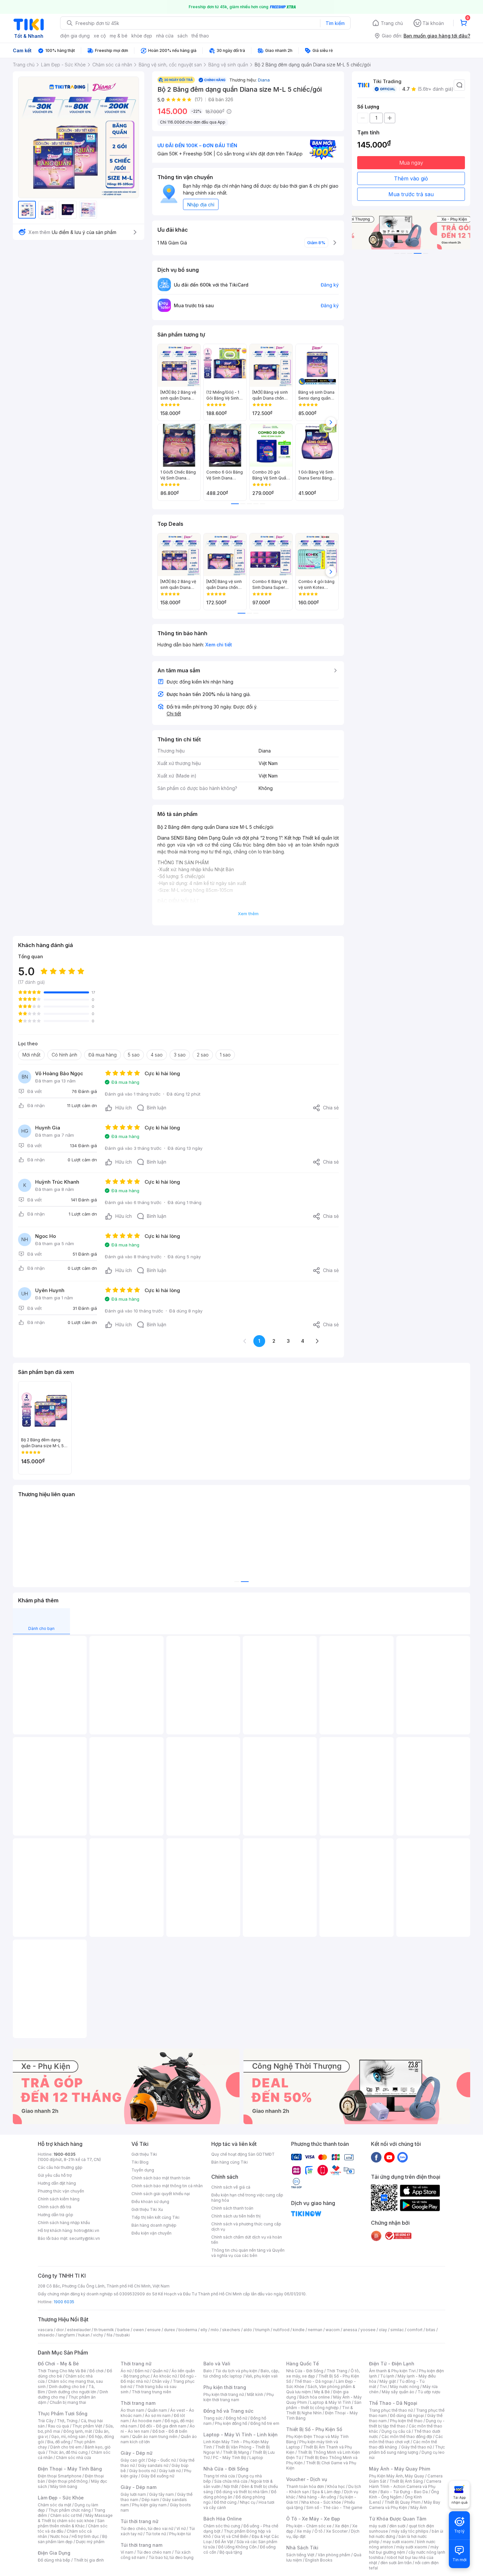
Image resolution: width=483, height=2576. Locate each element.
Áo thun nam (132, 2410)
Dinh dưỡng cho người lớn (72, 2392)
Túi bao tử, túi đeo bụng (171, 2557)
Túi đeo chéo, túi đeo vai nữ (147, 2529)
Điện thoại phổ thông (68, 2481)
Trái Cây (46, 2421)
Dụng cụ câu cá (396, 2431)
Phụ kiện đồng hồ (231, 2423)
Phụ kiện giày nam (149, 2505)
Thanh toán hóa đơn (305, 2486)
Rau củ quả (58, 2426)
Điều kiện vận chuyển (151, 2233)
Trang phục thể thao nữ (391, 2410)
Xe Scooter (337, 2531)
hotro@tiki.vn (87, 2230)
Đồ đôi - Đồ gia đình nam (163, 2426)
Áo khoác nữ (165, 2376)
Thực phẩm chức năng (69, 2510)
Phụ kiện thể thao (406, 2421)
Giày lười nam (133, 2494)
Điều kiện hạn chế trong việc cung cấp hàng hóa (247, 2198)
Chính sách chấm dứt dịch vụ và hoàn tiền (247, 2240)
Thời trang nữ (136, 2364)
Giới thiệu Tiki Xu (147, 2209)
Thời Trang (337, 2371)
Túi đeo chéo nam (154, 2552)
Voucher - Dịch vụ (307, 2479)
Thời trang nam (138, 2403)
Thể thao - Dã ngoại (313, 2381)
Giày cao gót (133, 2460)
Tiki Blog (140, 2162)
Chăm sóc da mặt (55, 2505)
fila (109, 2335)
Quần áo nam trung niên (155, 2437)
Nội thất (231, 2486)
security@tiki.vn (85, 2238)
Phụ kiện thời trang (225, 2387)
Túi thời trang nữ (139, 2521)
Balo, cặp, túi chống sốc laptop (241, 2373)
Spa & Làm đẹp (326, 2492)
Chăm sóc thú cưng (222, 2526)
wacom (333, 2330)
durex (170, 2330)
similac (397, 2330)
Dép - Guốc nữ (162, 2460)
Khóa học (336, 2486)
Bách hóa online (315, 2397)
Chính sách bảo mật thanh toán (161, 2178)
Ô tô (319, 2531)
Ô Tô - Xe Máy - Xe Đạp (313, 2519)
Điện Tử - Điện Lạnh (392, 2364)
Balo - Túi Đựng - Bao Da (404, 2492)
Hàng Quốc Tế (302, 2364)
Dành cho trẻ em (66, 2447)
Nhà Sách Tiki (302, 2548)
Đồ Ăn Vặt (224, 2542)
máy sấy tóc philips (410, 2531)
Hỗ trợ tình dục (85, 2536)
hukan (84, 2335)
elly (204, 2330)
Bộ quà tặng (231, 2552)
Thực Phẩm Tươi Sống (63, 2414)
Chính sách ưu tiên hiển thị (236, 2216)
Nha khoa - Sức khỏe (321, 2502)
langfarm (66, 2335)
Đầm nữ (142, 2371)
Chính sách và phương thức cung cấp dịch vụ (246, 2227)
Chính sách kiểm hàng (59, 2199)
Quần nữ (160, 2371)
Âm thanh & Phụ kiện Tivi (392, 2371)
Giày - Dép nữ (137, 2453)
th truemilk (104, 2330)
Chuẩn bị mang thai (68, 2402)
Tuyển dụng (143, 2170)
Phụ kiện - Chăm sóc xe (309, 2526)
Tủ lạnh (387, 2376)
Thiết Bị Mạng (236, 2452)
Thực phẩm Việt (87, 2426)
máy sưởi (378, 2526)
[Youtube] (389, 2157)
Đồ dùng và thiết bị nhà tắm (242, 2492)
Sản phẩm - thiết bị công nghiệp (324, 2405)
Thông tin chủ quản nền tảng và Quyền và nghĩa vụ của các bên (248, 2253)
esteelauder (79, 2330)
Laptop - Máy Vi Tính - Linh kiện (241, 2435)
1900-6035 (65, 2154)
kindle (299, 2330)
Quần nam (157, 2410)
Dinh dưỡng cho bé (67, 2387)
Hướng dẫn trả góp (56, 2215)
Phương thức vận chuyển (61, 2191)
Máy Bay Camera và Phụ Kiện (405, 2505)
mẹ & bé (119, 36)
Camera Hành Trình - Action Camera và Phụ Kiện (405, 2486)
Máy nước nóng (405, 2387)
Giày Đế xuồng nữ (158, 2476)
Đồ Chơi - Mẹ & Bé (58, 2364)
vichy (98, 2335)
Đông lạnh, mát (78, 2431)
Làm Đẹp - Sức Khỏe (61, 2498)
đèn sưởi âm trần (396, 2563)
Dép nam (150, 2500)
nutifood (281, 2330)
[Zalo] (402, 2157)
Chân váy (161, 2381)
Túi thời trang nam (141, 2545)
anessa (350, 2330)
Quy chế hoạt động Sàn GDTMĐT (243, 2154)
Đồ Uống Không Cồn (237, 2547)
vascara (45, 2330)
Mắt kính (255, 2394)
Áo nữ (126, 2371)
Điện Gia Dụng (54, 2553)
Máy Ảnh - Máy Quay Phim (400, 2469)
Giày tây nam (161, 2494)
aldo (248, 2330)
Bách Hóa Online (223, 2519)
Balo (208, 2371)
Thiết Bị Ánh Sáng (406, 2481)
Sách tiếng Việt (300, 2555)
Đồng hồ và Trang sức (228, 2411)
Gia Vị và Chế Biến (231, 2536)
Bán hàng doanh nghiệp (154, 2225)
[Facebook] (376, 2157)
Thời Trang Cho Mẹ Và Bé (62, 2371)
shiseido (46, 2335)
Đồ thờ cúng (225, 2502)
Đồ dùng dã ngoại (407, 2415)
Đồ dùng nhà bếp (54, 2560)
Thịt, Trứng (67, 2421)
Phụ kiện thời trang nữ (224, 2394)
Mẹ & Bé (322, 2392)
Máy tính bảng (64, 2486)
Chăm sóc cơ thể (66, 2515)
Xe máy (304, 2531)
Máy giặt (388, 2381)
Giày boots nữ (142, 2471)
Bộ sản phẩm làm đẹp (72, 2539)
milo (215, 2330)
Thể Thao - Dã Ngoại (393, 2403)
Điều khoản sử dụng (150, 2202)
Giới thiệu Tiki (144, 2154)
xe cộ (100, 36)
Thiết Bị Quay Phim (402, 2502)
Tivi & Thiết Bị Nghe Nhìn (320, 2410)
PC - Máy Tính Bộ (230, 2458)
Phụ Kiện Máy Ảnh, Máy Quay (397, 2476)
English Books (319, 2560)
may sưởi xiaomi (398, 2542)
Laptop (256, 2458)
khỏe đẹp (142, 36)
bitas (431, 2330)
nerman (315, 2330)
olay (383, 2330)
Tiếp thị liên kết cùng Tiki (155, 2217)
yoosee (368, 2330)
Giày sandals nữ (153, 2465)
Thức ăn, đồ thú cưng (68, 2452)
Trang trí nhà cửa (219, 2476)
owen (138, 2330)
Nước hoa (59, 2536)
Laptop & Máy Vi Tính (331, 2402)
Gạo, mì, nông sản (68, 2437)
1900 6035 (64, 2302)
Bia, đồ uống (59, 2442)
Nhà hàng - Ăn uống (317, 2497)
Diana (264, 80)
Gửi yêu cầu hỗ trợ (55, 2175)
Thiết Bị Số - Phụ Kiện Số (314, 2429)
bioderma (188, 2330)
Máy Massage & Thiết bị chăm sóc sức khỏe (75, 2518)
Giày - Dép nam (138, 2487)
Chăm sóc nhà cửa (73, 2458)
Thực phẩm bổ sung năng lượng (407, 2450)
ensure (154, 2330)
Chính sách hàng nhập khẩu (64, 2223)
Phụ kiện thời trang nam (239, 2397)
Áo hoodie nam (147, 2421)
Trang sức (213, 2418)
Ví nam (127, 2552)
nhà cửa (165, 36)
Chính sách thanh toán (232, 2208)
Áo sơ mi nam (158, 2415)
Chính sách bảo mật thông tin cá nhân (167, 2186)
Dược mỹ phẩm (90, 2542)
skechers (231, 2330)
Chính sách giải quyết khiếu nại (161, 2194)
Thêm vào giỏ (411, 178)
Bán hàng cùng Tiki (230, 2162)
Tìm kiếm (335, 23)
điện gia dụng (75, 36)
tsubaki (123, 2335)
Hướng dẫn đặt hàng (57, 2183)
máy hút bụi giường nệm (404, 2550)
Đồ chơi (96, 2371)
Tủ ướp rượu (429, 2392)
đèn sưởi (397, 2526)
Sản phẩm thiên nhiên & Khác (71, 2523)
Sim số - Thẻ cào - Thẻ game (334, 2507)
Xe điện (342, 2526)
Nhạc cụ (248, 2502)
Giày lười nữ (170, 2471)
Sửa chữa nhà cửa (231, 2481)
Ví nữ (181, 2529)
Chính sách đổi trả (55, 2207)
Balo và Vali (217, 2364)
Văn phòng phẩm (334, 2555)
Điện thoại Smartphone (60, 2476)
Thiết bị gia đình (89, 2560)
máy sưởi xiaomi (412, 2547)
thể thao (200, 36)
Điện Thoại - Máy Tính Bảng (70, 2469)
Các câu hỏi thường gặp (60, 2167)
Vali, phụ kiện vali (262, 2376)
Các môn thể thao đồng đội (407, 2437)
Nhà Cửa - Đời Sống (226, 2469)
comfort (415, 2330)
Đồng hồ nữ (236, 2418)
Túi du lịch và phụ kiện (236, 2371)
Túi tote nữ (156, 2534)
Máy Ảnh (419, 2507)
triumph (263, 2330)
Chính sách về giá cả (231, 2187)
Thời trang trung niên (151, 2392)
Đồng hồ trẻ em (265, 2423)
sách (183, 36)
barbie (124, 2330)
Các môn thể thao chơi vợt (406, 2439)
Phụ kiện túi (180, 2534)
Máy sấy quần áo (398, 2392)
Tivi (383, 2387)
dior (60, 2330)
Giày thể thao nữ (416, 2447)
